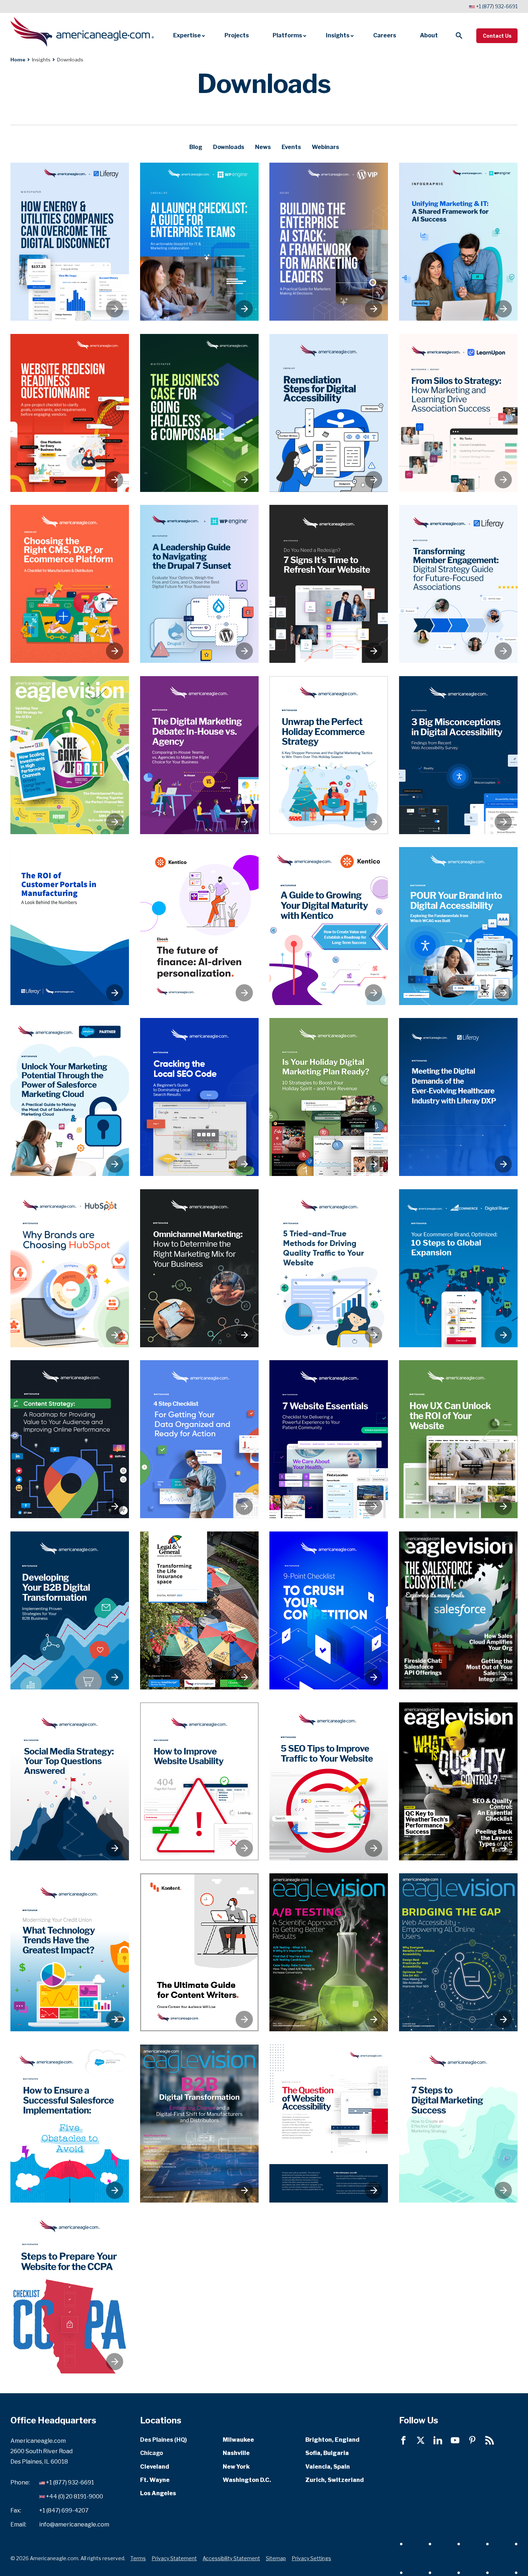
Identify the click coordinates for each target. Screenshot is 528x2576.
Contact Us (497, 36)
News (263, 147)
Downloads (229, 147)
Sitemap (276, 2558)
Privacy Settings (311, 2558)
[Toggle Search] (459, 36)
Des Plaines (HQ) (163, 2440)
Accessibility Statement (231, 2558)
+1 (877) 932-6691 (497, 6)
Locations (161, 2420)
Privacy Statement (174, 2558)
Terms (138, 2558)
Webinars (325, 147)
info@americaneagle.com (74, 2524)
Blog (196, 147)
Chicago (152, 2453)
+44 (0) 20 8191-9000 (75, 2496)
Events (291, 147)
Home (18, 60)
